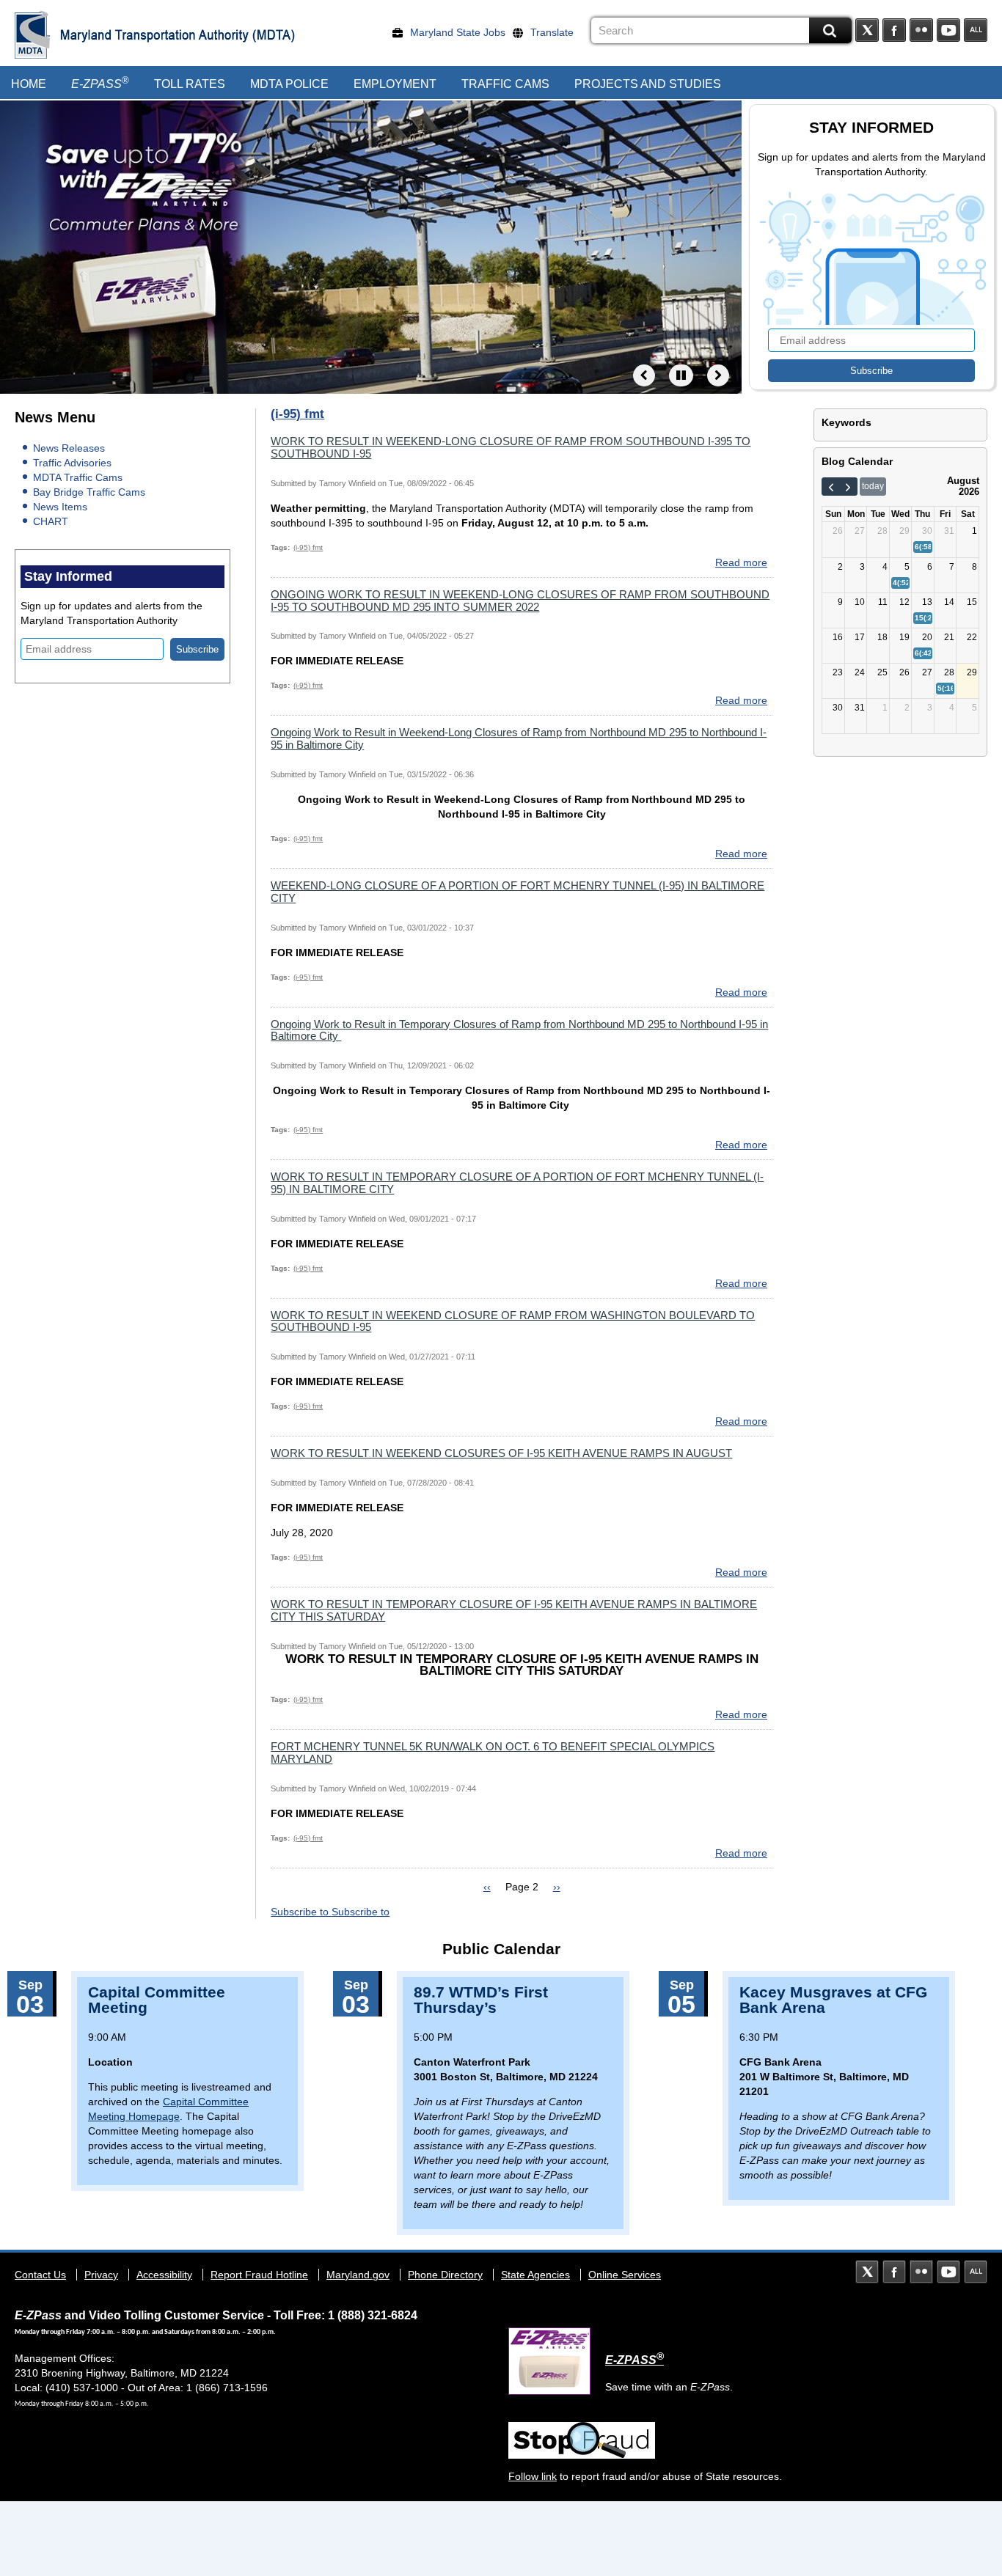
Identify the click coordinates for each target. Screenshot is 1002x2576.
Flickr (921, 30)
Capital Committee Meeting (157, 2000)
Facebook (894, 30)
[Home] (33, 35)
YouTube (948, 30)
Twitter (867, 30)
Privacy (101, 2275)
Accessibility (164, 2275)
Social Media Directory (976, 30)
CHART (51, 521)
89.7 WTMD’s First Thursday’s (481, 2000)
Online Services (625, 2275)
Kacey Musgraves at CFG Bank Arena (833, 2000)
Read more (741, 562)
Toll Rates (190, 84)
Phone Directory (445, 2275)
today (873, 486)
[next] (848, 487)
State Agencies (535, 2275)
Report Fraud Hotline (259, 2275)
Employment (395, 84)
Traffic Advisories (72, 463)
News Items (60, 507)
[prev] (831, 487)
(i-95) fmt (308, 547)
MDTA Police (289, 84)
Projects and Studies (648, 84)
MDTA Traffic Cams (78, 477)
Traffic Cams (505, 84)
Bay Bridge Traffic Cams (89, 492)
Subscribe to (301, 1912)
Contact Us (40, 2275)
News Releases (69, 448)
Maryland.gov (358, 2275)
